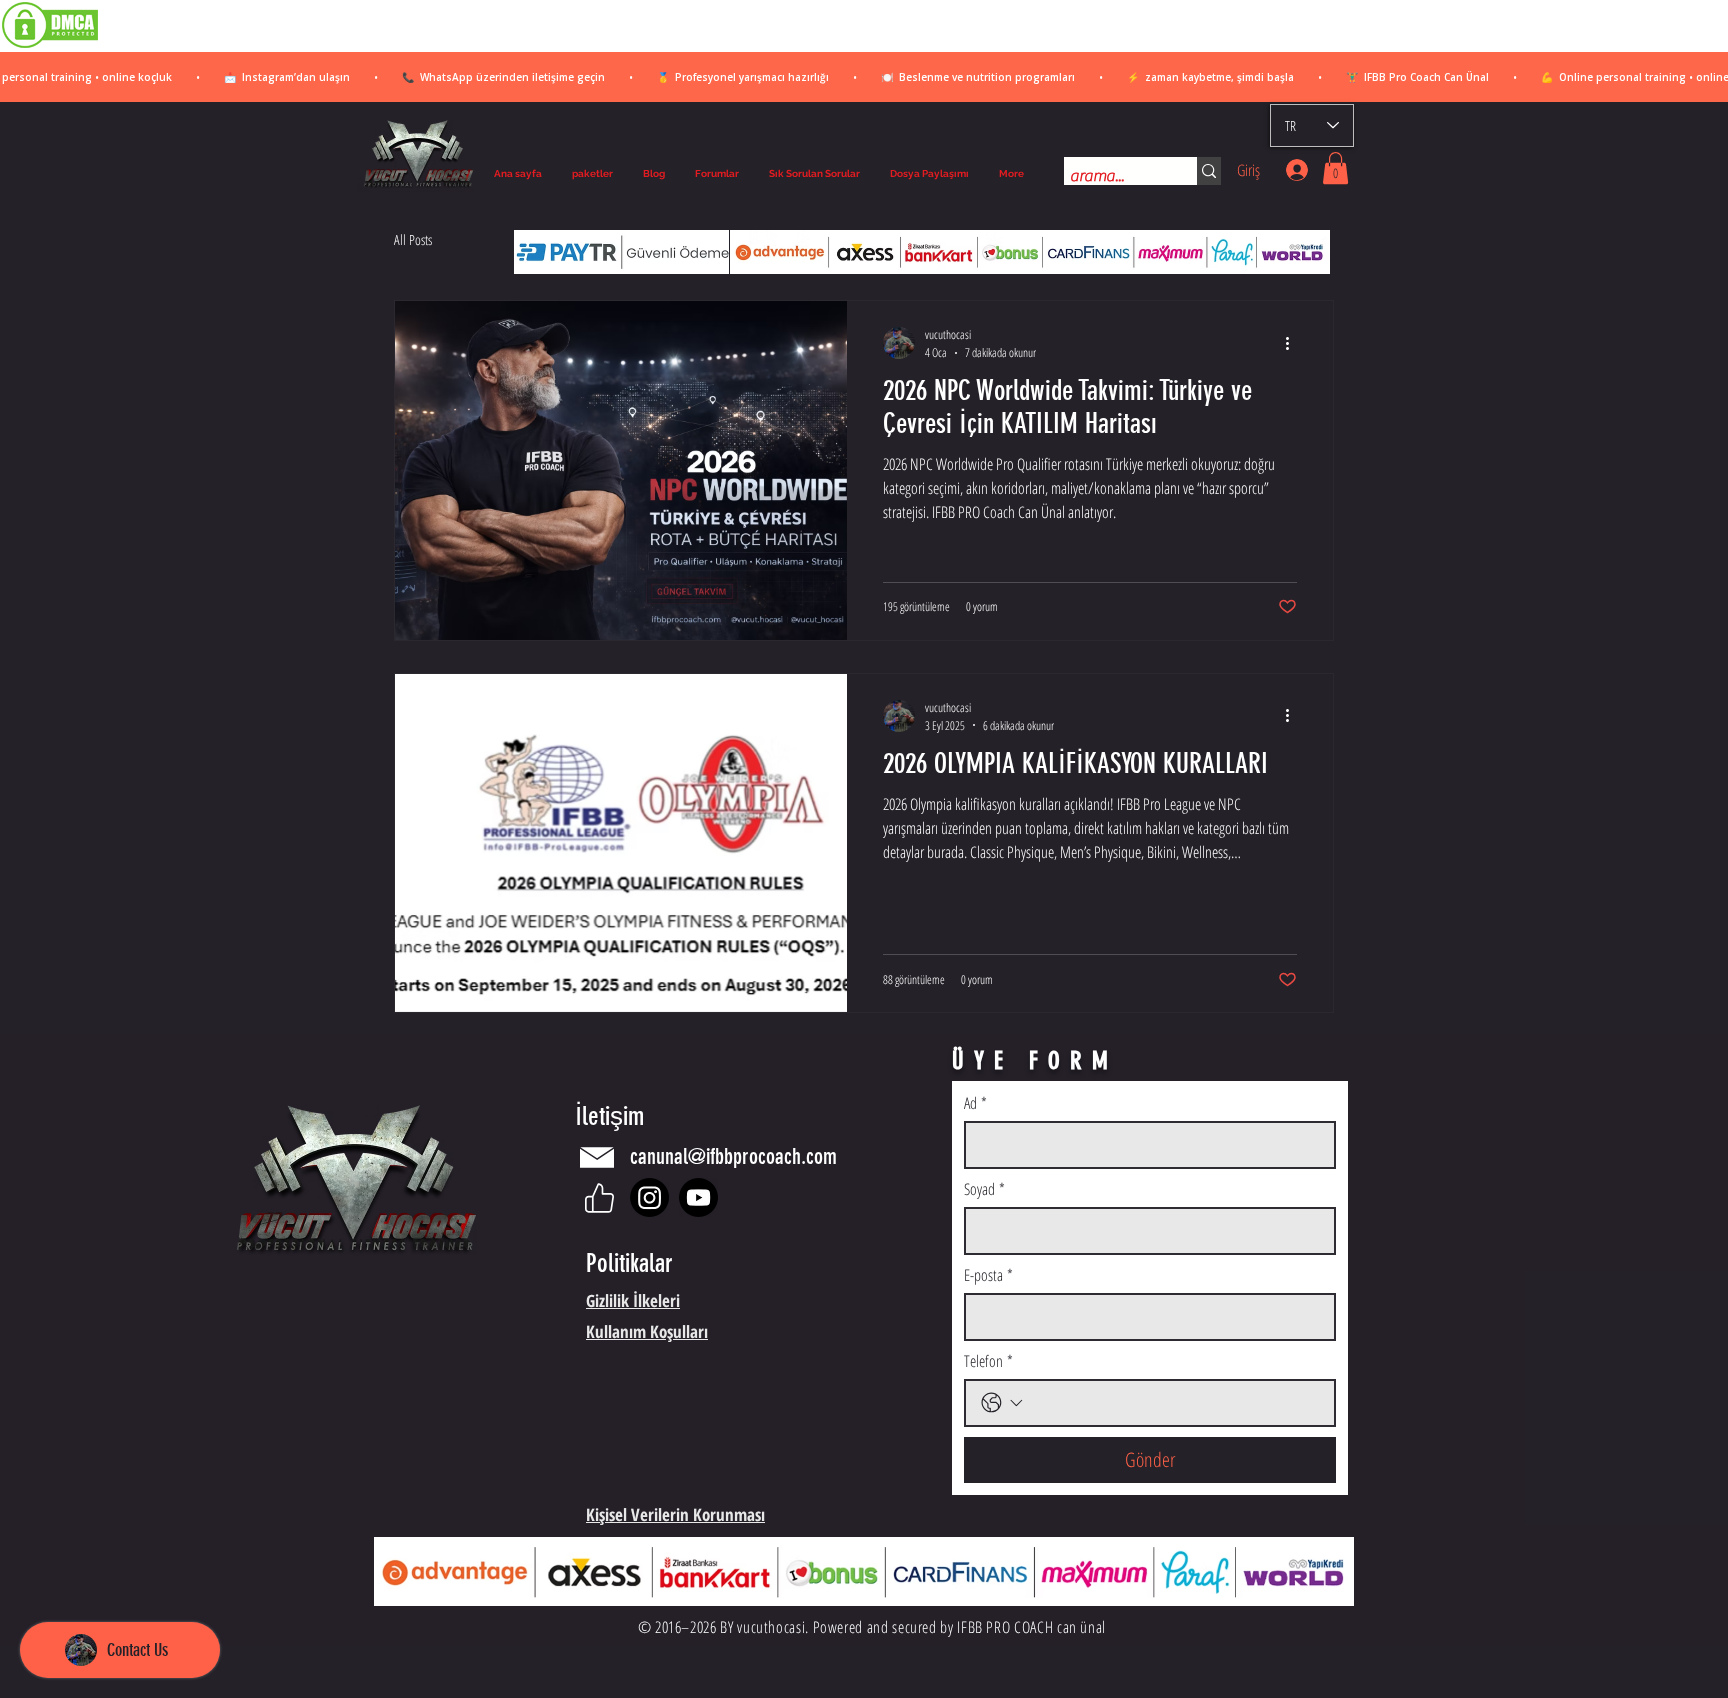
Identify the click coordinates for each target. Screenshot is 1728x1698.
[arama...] (1209, 171)
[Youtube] (698, 1197)
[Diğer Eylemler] (1294, 343)
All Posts (413, 239)
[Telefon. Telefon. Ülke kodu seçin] (1002, 1403)
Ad (975, 1103)
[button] (1335, 168)
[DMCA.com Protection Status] (50, 46)
